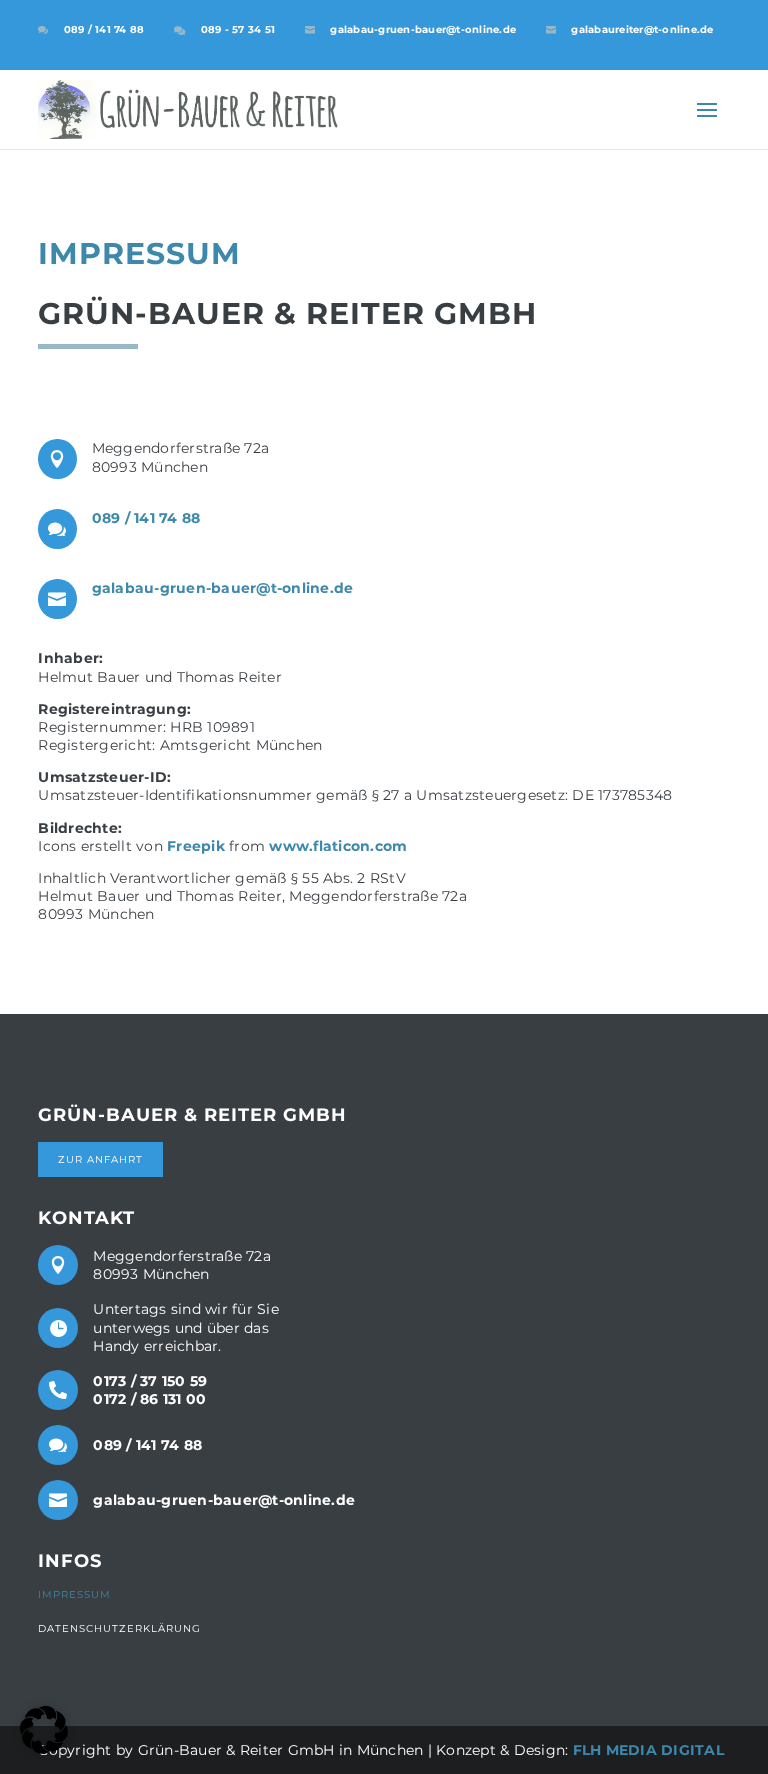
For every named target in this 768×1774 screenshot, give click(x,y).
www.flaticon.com (338, 846)
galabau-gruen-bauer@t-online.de (423, 29)
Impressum (74, 1594)
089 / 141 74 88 (104, 29)
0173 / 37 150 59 (150, 1381)
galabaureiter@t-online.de (642, 29)
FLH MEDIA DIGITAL (648, 1750)
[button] (44, 1730)
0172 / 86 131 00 (149, 1399)
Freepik (196, 846)
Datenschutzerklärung (119, 1628)
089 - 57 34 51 (238, 29)
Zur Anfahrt (100, 1159)
